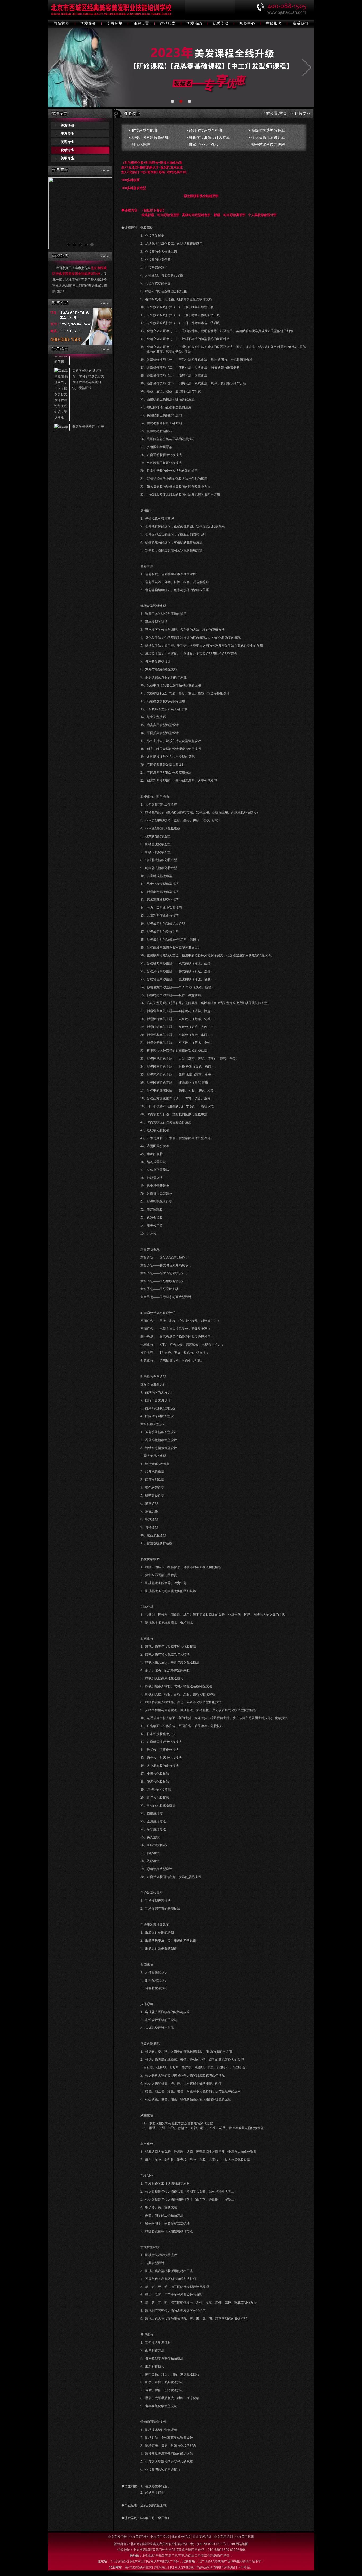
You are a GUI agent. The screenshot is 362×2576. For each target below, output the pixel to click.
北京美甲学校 (160, 2537)
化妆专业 (68, 150)
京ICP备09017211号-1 (213, 2544)
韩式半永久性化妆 (204, 145)
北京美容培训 (223, 2537)
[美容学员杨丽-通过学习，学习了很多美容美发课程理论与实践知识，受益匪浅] (62, 390)
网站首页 (61, 23)
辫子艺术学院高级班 (268, 145)
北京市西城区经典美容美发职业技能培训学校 (163, 2544)
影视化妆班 (141, 145)
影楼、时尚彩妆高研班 (150, 138)
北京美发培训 (202, 2537)
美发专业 (68, 134)
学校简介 (88, 23)
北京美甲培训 (245, 2537)
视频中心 (247, 23)
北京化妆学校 (181, 2537)
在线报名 (274, 23)
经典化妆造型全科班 (206, 130)
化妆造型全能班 (144, 130)
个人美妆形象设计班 (268, 138)
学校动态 (194, 23)
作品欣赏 (168, 23)
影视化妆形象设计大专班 (209, 138)
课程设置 (141, 23)
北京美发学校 (117, 2537)
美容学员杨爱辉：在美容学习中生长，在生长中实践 (88, 405)
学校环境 (115, 23)
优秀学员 (221, 23)
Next (105, 214)
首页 (283, 113)
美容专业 (68, 142)
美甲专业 (68, 158)
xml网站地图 (239, 2544)
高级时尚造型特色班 (268, 130)
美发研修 (68, 125)
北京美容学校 (139, 2537)
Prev (55, 214)
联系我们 (301, 23)
